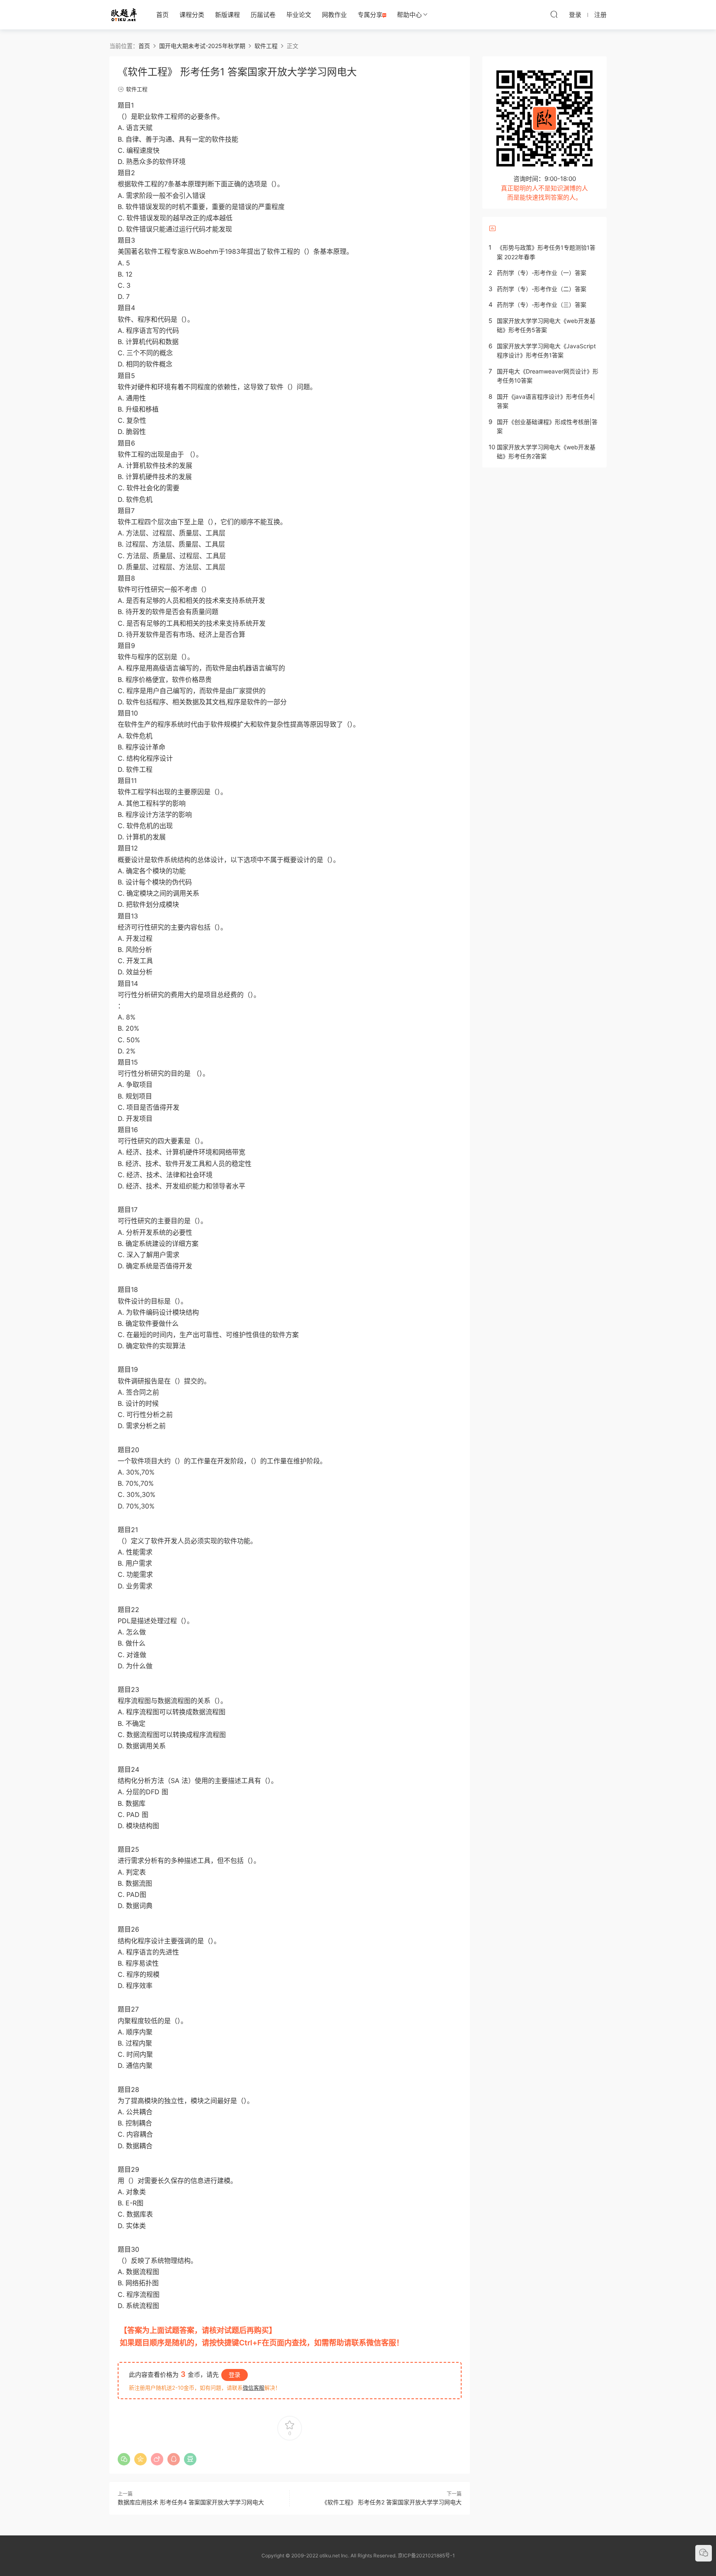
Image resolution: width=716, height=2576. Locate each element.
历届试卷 (263, 15)
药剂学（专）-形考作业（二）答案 (542, 289)
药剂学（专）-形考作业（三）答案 (542, 305)
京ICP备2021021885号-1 (426, 2556)
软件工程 (137, 89)
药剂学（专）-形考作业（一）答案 (542, 273)
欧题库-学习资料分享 (124, 14)
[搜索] (554, 14)
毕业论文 (299, 15)
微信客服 (254, 2388)
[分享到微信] (124, 2459)
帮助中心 (409, 15)
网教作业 (334, 15)
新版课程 (227, 15)
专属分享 (370, 15)
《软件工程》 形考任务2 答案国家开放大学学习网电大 (392, 2502)
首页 (162, 15)
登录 (235, 2375)
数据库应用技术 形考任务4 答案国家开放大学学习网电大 (191, 2502)
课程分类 (192, 15)
